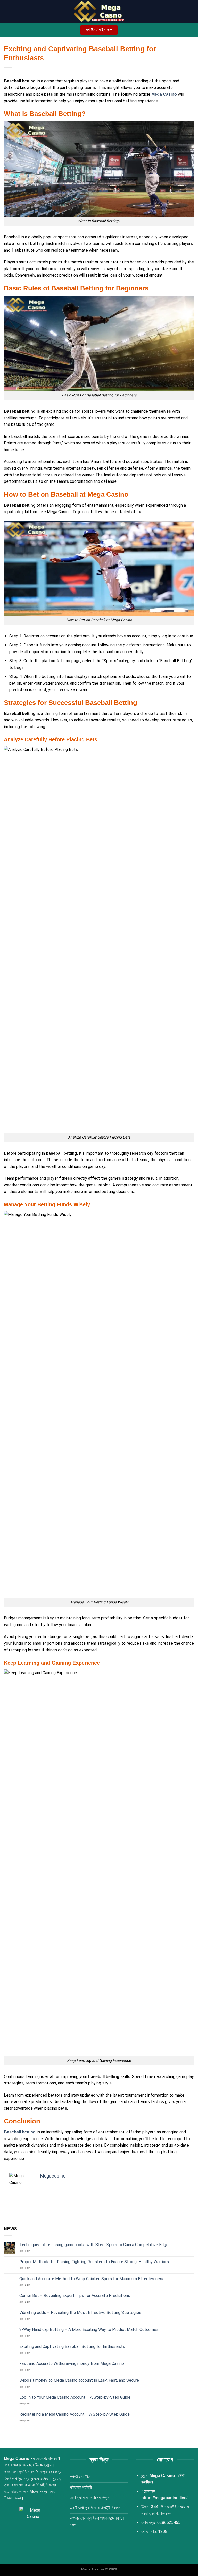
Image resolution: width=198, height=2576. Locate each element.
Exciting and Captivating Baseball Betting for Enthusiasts (72, 2346)
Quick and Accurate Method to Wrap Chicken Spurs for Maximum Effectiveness (92, 2279)
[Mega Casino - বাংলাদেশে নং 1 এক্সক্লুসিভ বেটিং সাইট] (99, 12)
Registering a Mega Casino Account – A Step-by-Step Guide (75, 2414)
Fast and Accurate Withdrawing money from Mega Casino (72, 2363)
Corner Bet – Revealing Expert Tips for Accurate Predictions (75, 2295)
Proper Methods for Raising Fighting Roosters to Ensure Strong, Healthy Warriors (94, 2262)
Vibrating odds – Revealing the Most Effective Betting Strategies (80, 2312)
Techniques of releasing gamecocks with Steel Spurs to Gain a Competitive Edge (94, 2245)
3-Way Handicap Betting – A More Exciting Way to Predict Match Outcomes (89, 2329)
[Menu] (7, 11)
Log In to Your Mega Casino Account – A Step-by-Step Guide (75, 2397)
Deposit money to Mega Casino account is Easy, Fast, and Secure (79, 2380)
